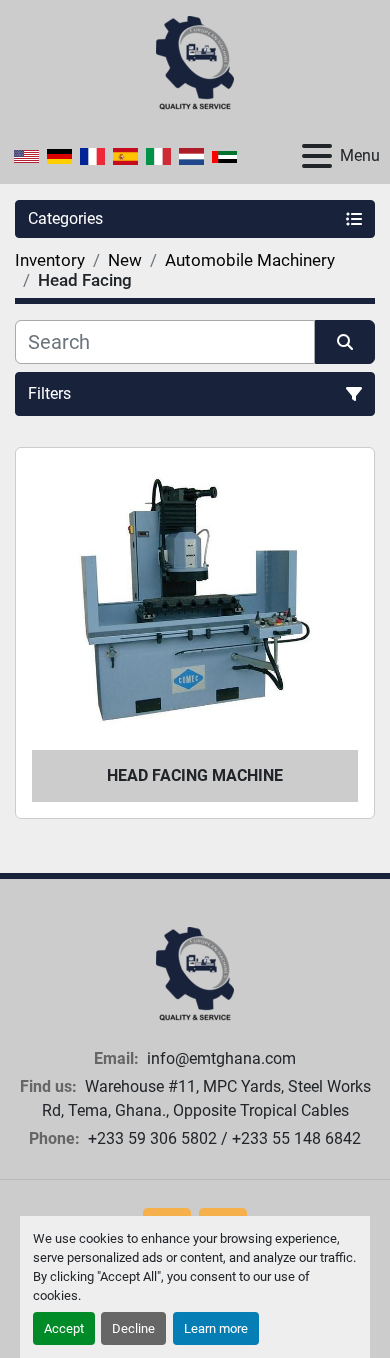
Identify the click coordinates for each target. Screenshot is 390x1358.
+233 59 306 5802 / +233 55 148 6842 (222, 1138)
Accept (64, 1328)
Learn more (216, 1328)
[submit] (345, 342)
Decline (133, 1328)
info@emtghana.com (219, 1058)
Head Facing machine (195, 775)
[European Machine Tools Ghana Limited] (195, 973)
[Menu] (317, 156)
